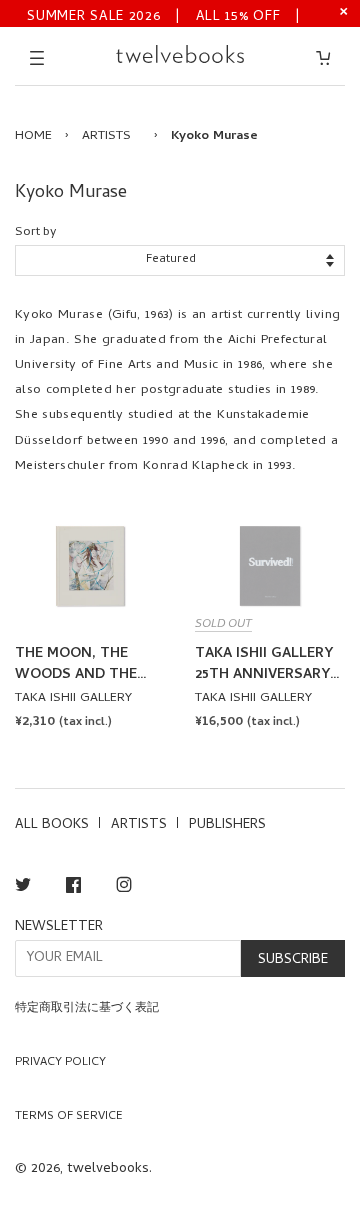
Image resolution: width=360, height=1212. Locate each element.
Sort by (35, 232)
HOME (33, 136)
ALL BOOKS (52, 825)
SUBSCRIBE (293, 960)
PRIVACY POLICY (60, 1063)
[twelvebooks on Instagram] (124, 888)
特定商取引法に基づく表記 (87, 1009)
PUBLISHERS (227, 825)
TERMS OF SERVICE (69, 1117)
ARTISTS (106, 136)
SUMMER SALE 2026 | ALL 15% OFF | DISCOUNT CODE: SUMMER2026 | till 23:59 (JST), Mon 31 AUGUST (164, 15)
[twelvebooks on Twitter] (23, 888)
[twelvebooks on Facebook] (73, 888)
